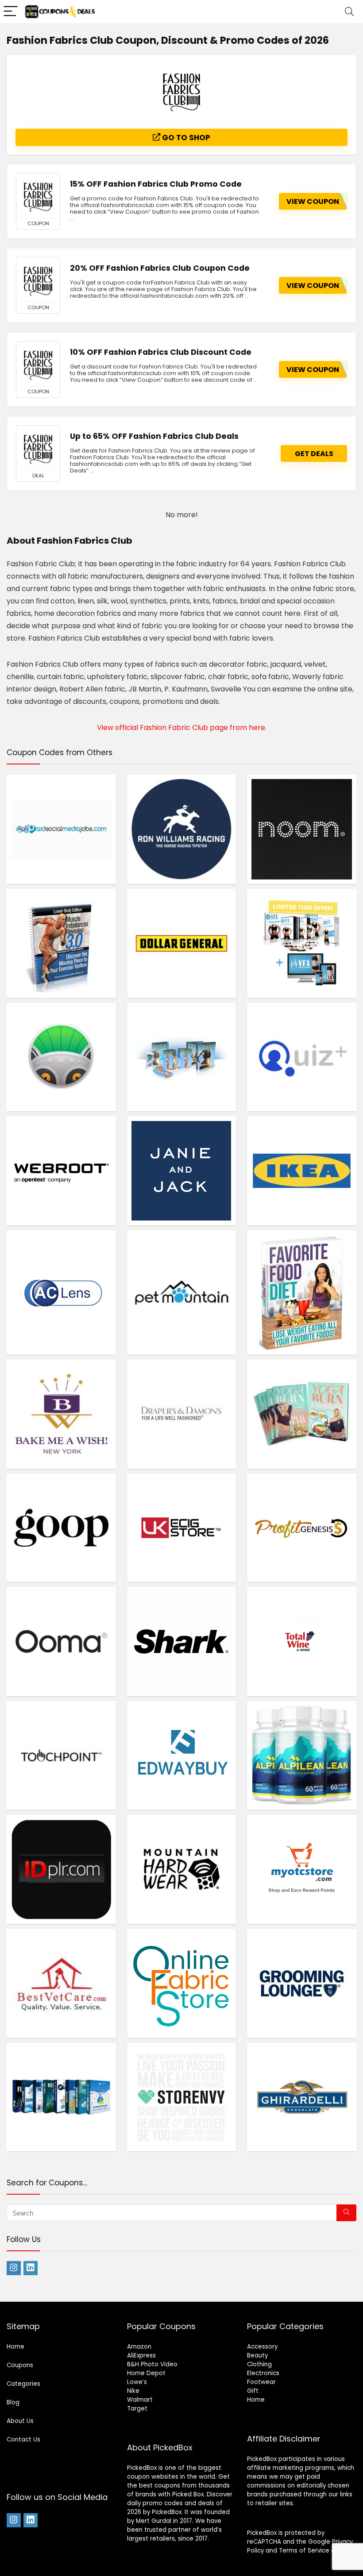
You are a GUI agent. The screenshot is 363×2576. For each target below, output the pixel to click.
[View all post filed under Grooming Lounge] (302, 1983)
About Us (20, 2421)
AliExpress (141, 2355)
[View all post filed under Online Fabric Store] (182, 1983)
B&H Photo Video (152, 2364)
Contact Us (23, 2440)
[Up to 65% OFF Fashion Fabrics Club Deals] (38, 448)
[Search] (349, 12)
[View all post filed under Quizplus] (302, 1057)
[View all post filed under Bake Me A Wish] (61, 1414)
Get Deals (314, 454)
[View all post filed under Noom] (302, 829)
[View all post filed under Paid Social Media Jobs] (61, 829)
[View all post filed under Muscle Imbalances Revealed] (61, 943)
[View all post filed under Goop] (61, 1528)
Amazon (139, 2347)
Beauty (257, 2355)
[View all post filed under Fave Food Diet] (302, 1292)
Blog (13, 2402)
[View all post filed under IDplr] (61, 1869)
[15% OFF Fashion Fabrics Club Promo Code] (38, 196)
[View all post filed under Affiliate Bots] (61, 2097)
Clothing (259, 2364)
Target (137, 2409)
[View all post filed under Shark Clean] (182, 1641)
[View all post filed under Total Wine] (302, 1641)
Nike (133, 2391)
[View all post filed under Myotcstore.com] (302, 1869)
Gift (253, 2391)
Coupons (20, 2365)
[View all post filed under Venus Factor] (182, 1057)
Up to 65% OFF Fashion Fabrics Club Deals (154, 436)
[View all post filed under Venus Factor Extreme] (302, 943)
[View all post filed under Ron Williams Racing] (182, 829)
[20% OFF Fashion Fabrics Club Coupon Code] (38, 280)
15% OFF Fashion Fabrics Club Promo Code (156, 184)
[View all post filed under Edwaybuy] (182, 1755)
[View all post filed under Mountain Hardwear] (182, 1869)
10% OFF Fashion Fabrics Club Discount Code (161, 352)
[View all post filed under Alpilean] (302, 1755)
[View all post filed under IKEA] (302, 1171)
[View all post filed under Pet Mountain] (182, 1292)
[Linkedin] (31, 2268)
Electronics (263, 2373)
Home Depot (146, 2373)
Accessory (262, 2347)
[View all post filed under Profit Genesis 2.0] (302, 1528)
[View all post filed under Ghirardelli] (302, 2097)
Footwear (261, 2382)
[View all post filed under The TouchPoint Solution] (61, 1755)
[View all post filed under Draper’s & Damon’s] (182, 1414)
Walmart (140, 2400)
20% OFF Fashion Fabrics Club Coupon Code (160, 268)
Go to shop (185, 138)
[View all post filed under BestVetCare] (61, 1983)
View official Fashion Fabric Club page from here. (182, 727)
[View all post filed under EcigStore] (182, 1528)
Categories (23, 2384)
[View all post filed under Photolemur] (61, 1057)
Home (15, 2347)
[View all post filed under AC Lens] (61, 1292)
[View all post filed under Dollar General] (182, 943)
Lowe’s (137, 2382)
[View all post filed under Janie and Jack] (182, 1171)
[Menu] (11, 12)
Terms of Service (304, 2551)
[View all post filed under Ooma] (61, 1641)
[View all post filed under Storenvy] (182, 2097)
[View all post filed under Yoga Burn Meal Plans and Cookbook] (302, 1414)
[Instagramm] (14, 2268)
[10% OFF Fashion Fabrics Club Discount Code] (38, 364)
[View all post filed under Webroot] (61, 1171)
